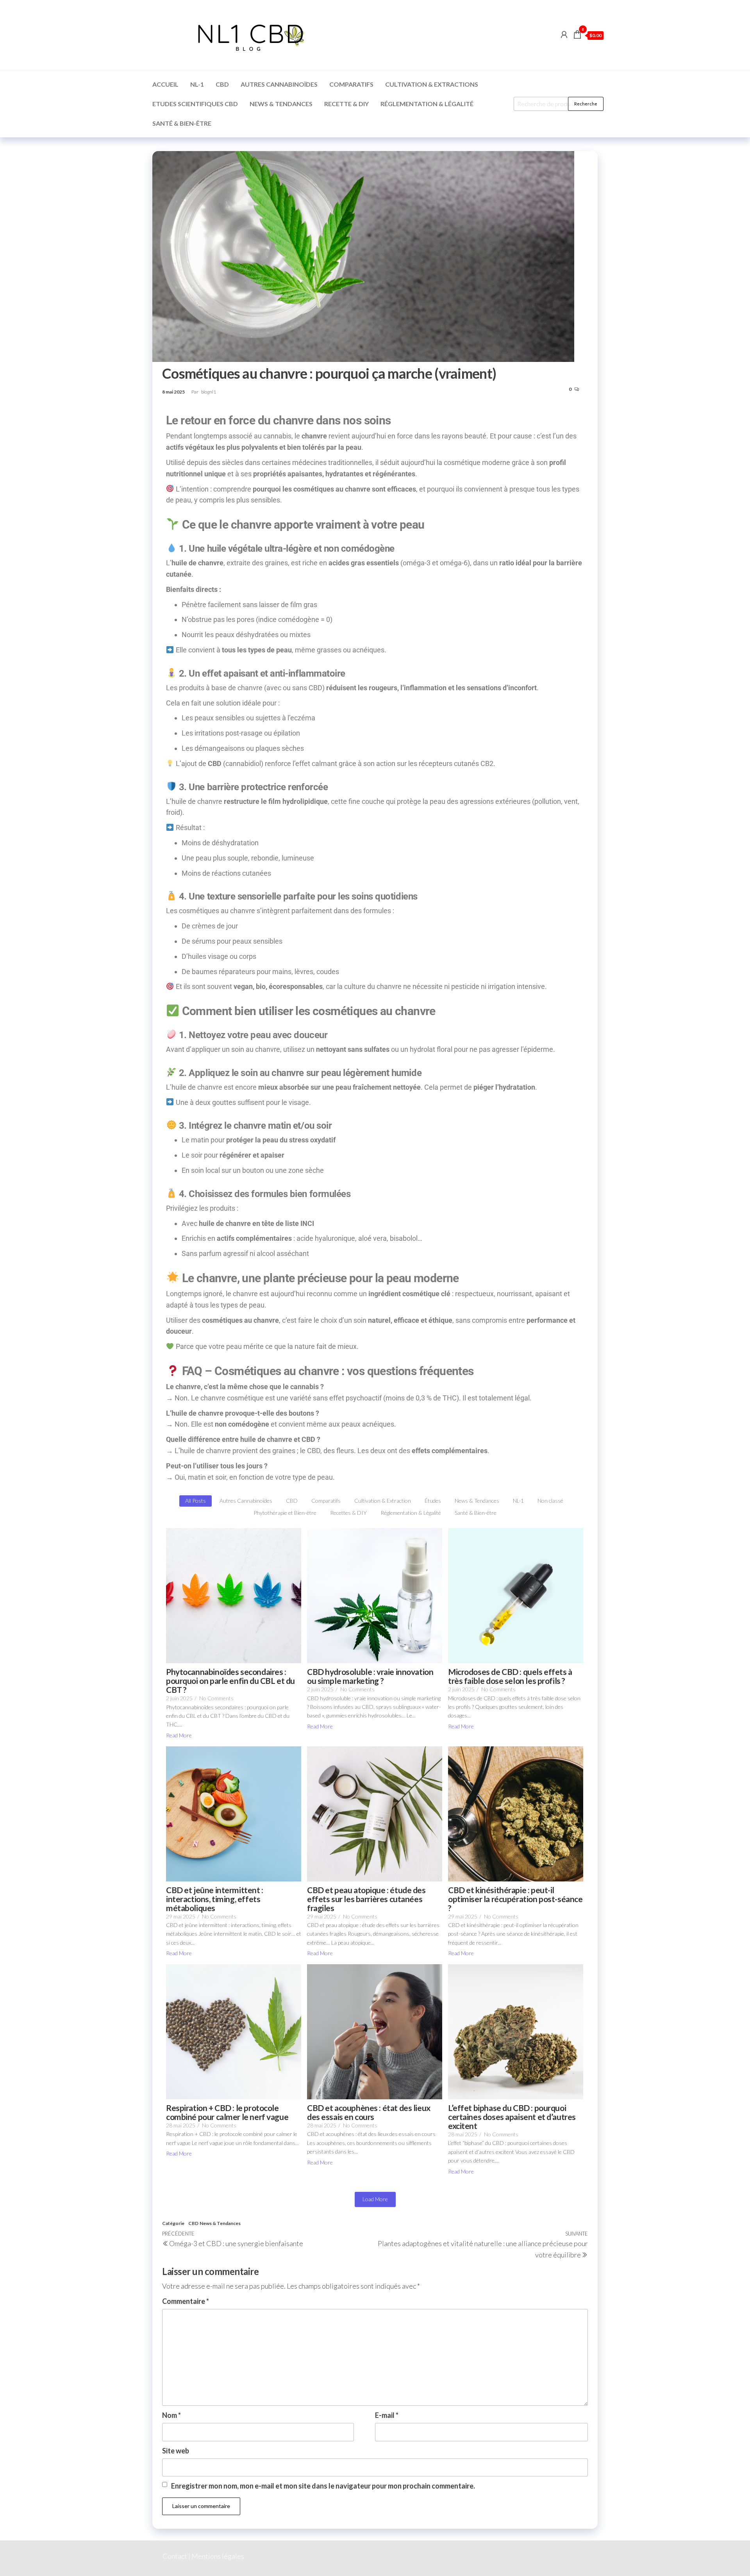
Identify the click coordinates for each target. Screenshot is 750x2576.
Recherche (586, 104)
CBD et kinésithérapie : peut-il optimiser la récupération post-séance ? (515, 1899)
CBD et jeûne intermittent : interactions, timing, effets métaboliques (215, 1899)
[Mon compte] (564, 34)
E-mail (387, 2415)
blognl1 (209, 392)
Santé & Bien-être (182, 123)
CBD (222, 84)
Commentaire (186, 2301)
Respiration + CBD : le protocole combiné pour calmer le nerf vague (227, 2112)
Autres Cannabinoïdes (279, 84)
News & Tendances (281, 104)
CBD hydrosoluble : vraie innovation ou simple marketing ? (370, 1676)
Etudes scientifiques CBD (195, 104)
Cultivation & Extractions (432, 84)
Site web (176, 2451)
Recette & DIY (346, 104)
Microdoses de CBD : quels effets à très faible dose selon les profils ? (510, 1676)
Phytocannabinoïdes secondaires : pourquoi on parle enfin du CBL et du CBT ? (230, 1681)
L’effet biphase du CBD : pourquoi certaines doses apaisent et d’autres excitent (512, 2117)
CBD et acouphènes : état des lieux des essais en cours (369, 2112)
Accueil (165, 84)
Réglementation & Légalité (427, 104)
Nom (171, 2415)
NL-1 (197, 84)
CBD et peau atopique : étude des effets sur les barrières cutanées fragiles (366, 1899)
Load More (375, 2199)
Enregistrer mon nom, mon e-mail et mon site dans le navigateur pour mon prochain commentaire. (323, 2486)
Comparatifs (351, 84)
